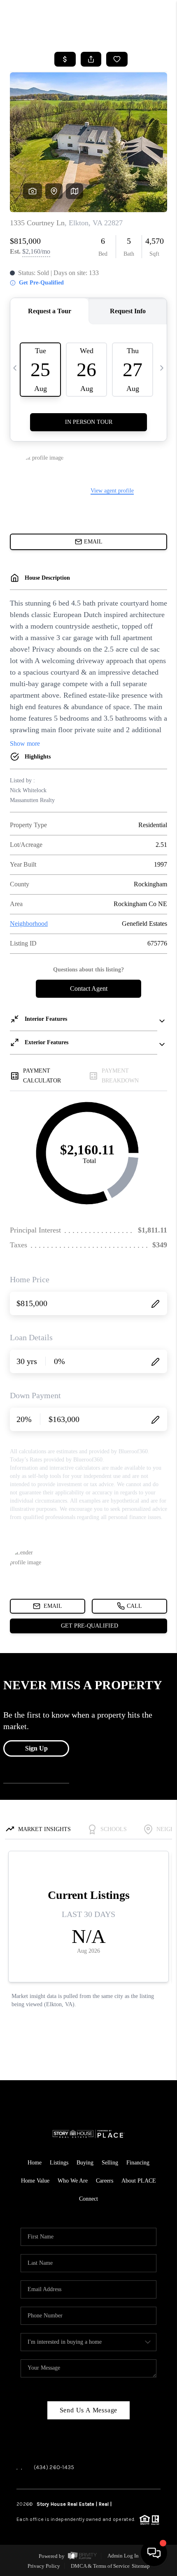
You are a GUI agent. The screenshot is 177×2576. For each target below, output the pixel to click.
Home (35, 2163)
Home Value (35, 2181)
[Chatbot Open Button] (154, 2553)
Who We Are (73, 2181)
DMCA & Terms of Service (100, 2566)
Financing (138, 2163)
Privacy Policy (44, 2566)
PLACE (120, 2504)
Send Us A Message (89, 2410)
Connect (88, 2199)
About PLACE (139, 2181)
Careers (105, 2181)
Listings (59, 2163)
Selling (110, 2163)
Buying (85, 2163)
